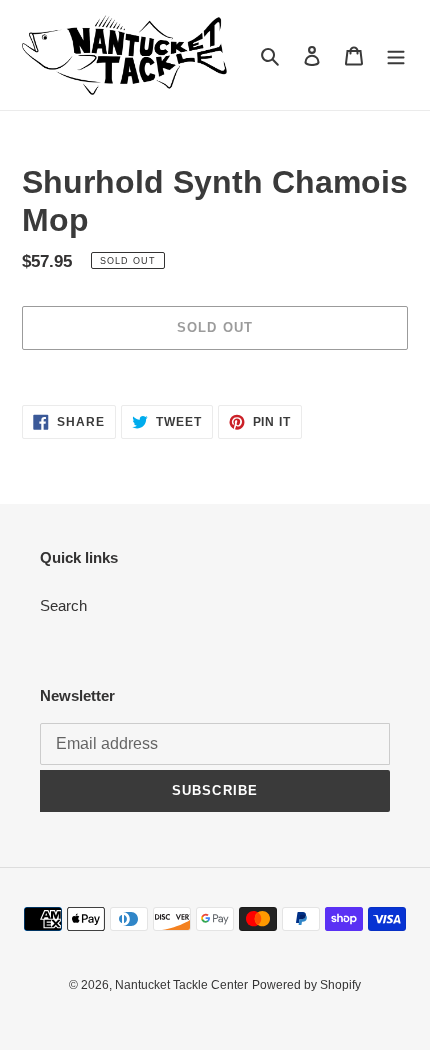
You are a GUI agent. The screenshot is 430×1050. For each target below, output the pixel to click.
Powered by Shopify (306, 985)
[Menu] (396, 55)
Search (63, 605)
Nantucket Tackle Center (181, 985)
